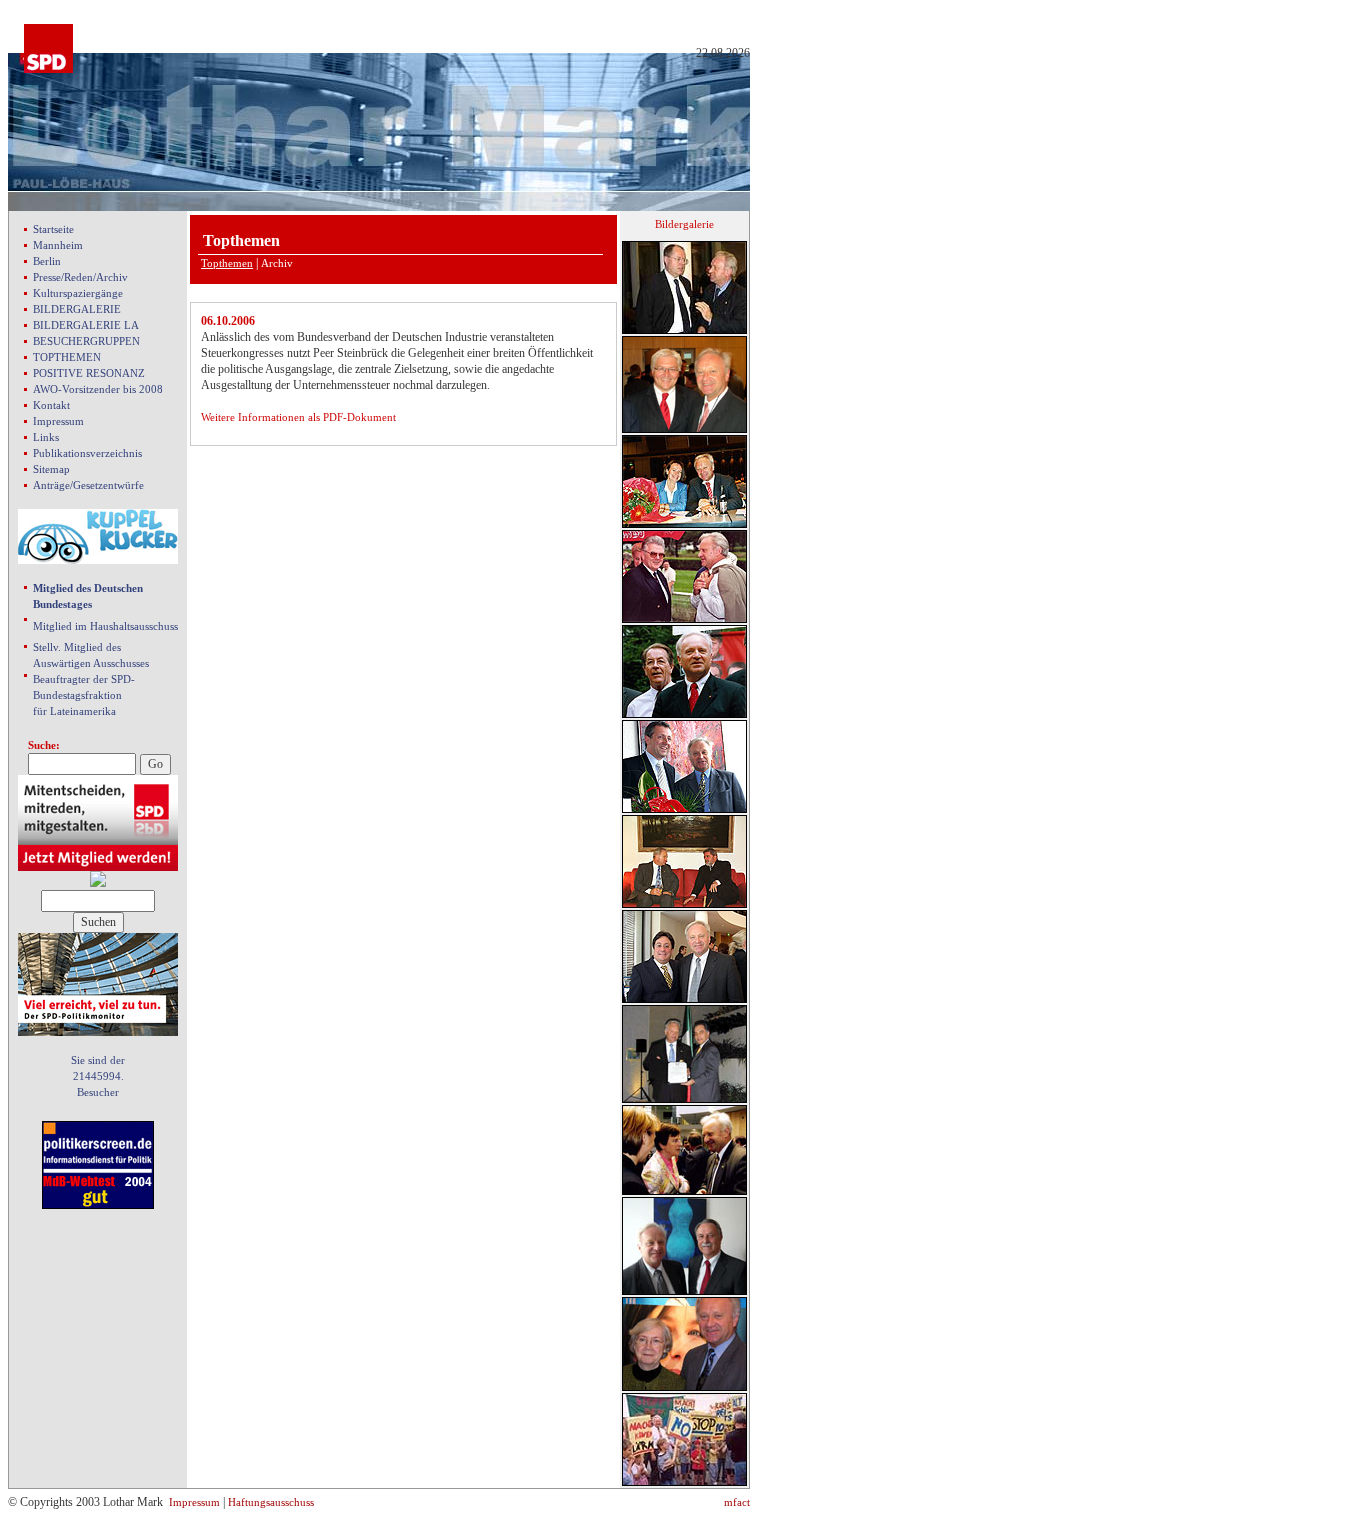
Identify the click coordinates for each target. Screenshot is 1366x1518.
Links (46, 437)
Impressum (58, 421)
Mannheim (58, 245)
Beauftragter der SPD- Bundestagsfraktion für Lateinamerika (84, 695)
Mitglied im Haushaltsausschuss (105, 626)
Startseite (53, 229)
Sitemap (51, 469)
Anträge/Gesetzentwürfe (88, 485)
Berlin (47, 261)
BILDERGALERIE (77, 309)
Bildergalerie (684, 224)
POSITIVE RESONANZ (89, 373)
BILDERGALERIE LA (86, 325)
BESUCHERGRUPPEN (86, 341)
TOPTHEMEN (67, 357)
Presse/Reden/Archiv (80, 277)
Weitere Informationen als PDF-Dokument (298, 417)
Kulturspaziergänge (78, 293)
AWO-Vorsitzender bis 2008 (98, 389)
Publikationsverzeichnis (87, 453)
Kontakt (51, 405)
